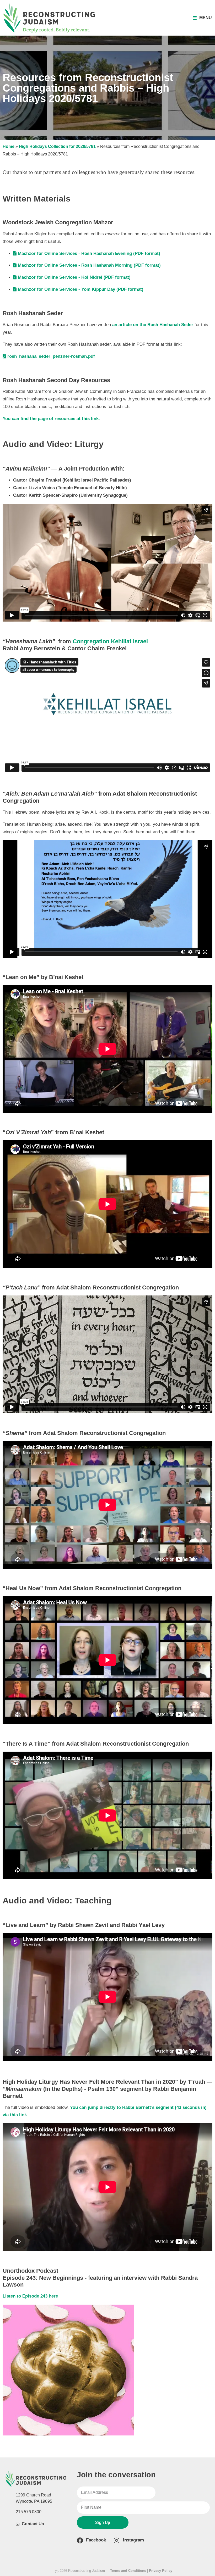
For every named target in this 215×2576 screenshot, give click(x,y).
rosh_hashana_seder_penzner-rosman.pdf (51, 356)
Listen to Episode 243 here (30, 2296)
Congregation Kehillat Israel (110, 641)
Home (9, 146)
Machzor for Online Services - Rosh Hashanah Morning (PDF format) (89, 265)
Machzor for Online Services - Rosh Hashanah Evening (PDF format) (89, 253)
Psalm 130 (102, 2089)
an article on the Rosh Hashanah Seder (153, 325)
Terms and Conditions (128, 2571)
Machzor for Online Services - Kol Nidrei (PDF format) (74, 277)
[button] (202, 18)
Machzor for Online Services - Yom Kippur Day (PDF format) (81, 289)
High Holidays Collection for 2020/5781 (57, 146)
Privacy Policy (161, 2571)
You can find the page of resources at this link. (51, 419)
